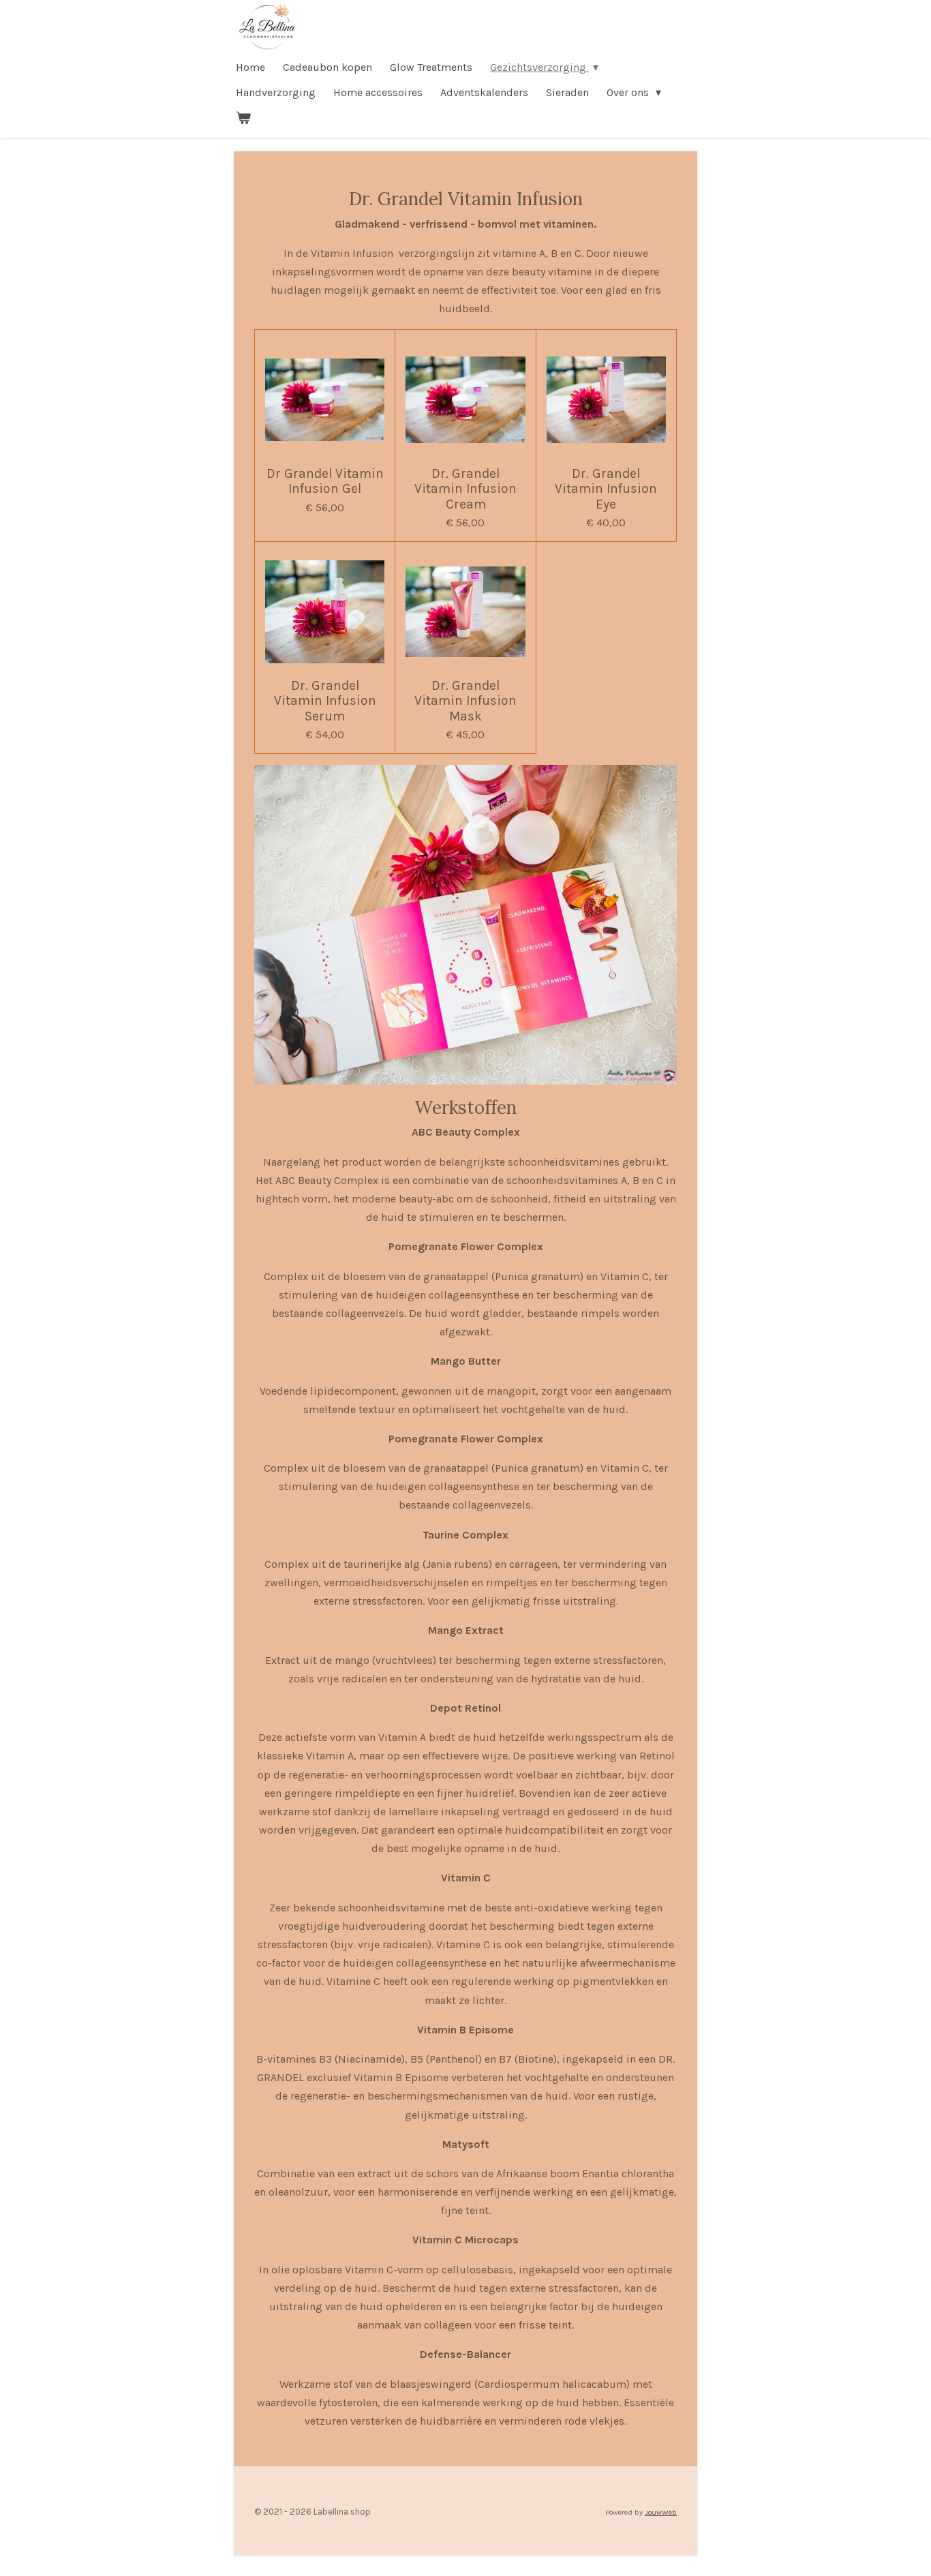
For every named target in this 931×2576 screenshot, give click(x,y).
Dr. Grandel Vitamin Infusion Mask (465, 701)
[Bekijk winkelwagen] (243, 118)
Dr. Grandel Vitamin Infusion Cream (465, 489)
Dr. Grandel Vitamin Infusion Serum (325, 701)
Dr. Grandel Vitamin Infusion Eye (606, 489)
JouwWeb (661, 2512)
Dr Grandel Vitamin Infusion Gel (325, 481)
